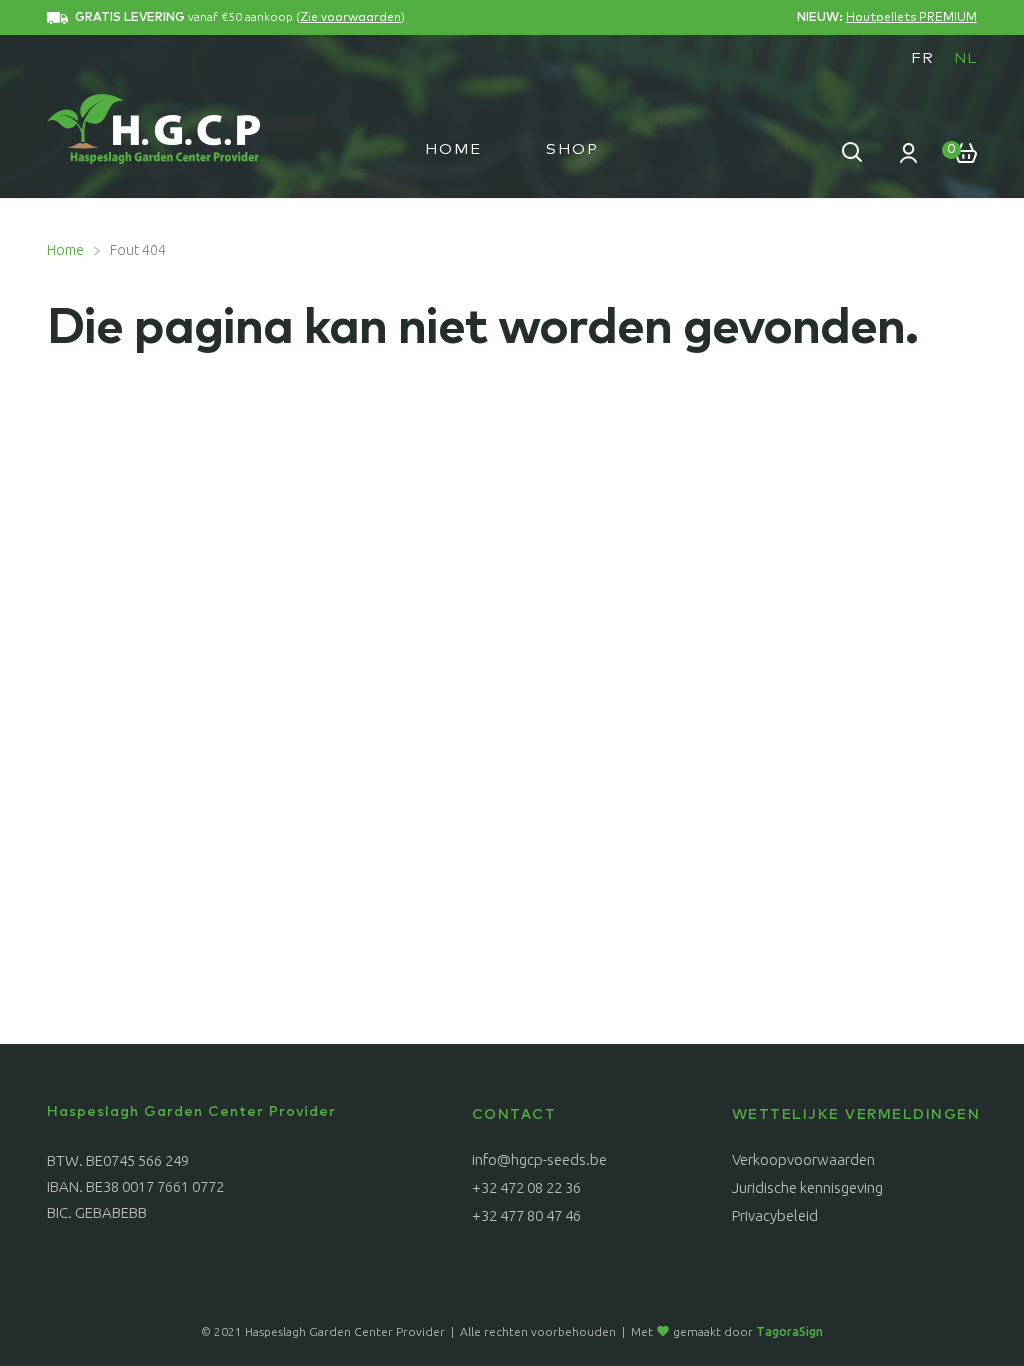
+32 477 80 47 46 (526, 1215)
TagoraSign (789, 1331)
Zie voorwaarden (350, 18)
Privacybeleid (775, 1215)
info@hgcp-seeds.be (539, 1159)
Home (453, 149)
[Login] (909, 152)
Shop (572, 149)
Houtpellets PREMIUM (911, 18)
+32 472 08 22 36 (526, 1187)
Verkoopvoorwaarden (803, 1159)
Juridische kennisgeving (807, 1187)
